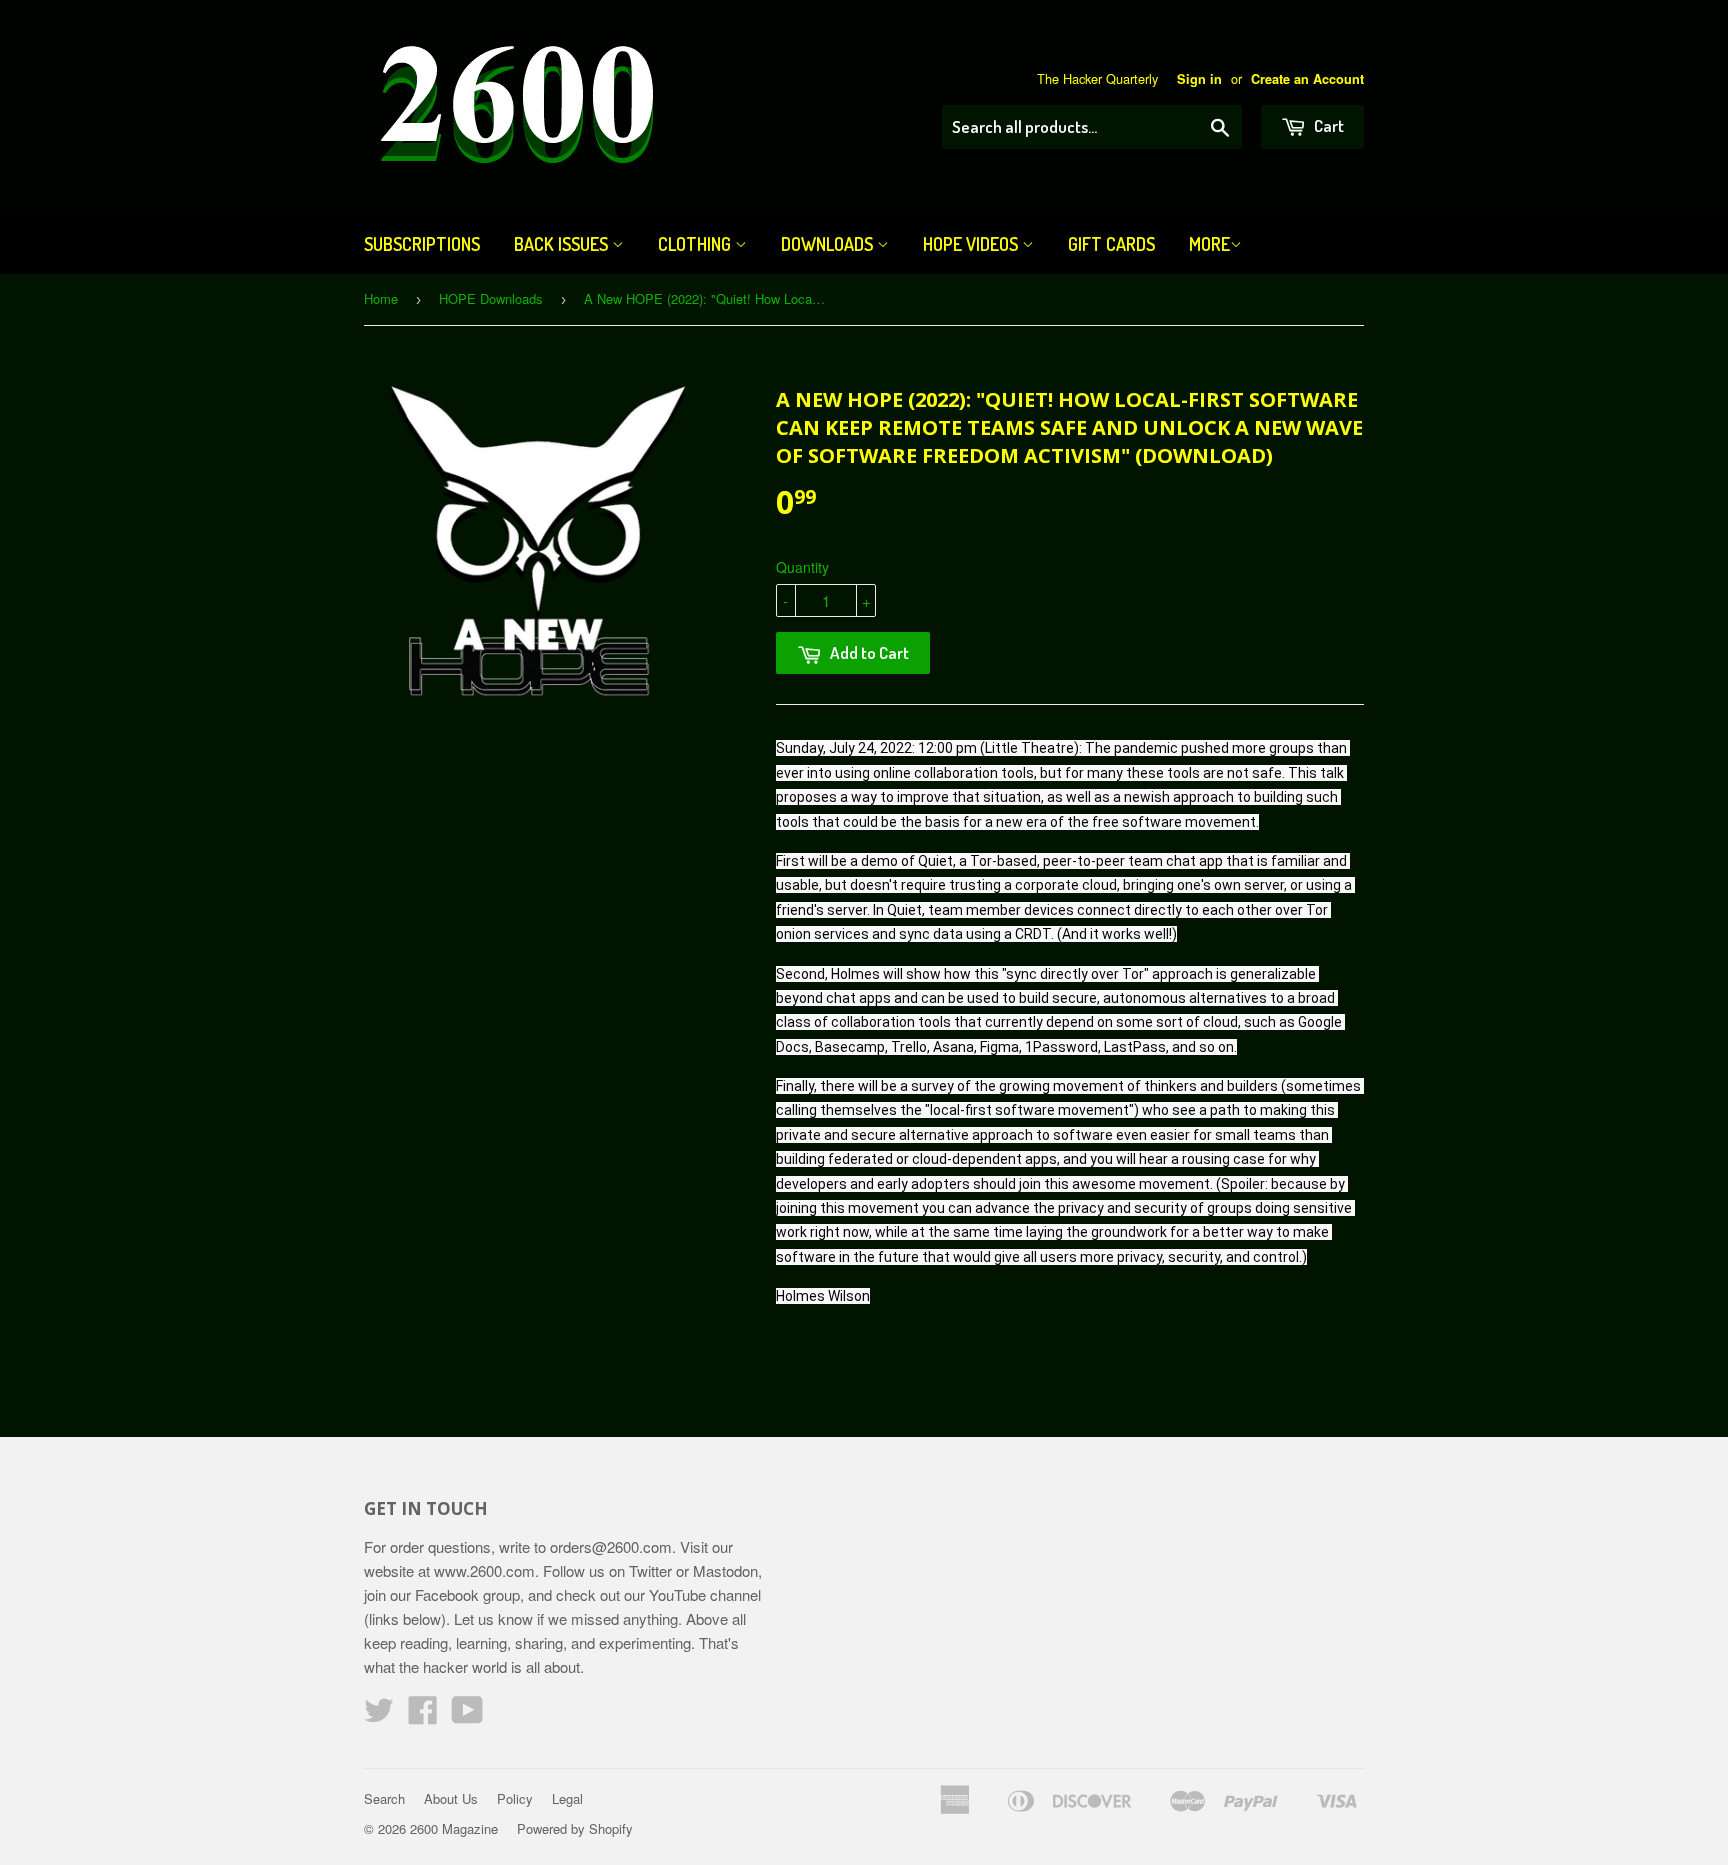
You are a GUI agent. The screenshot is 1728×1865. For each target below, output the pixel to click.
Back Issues (563, 244)
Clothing (696, 244)
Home (381, 298)
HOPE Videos (972, 244)
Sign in (1199, 79)
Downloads (829, 244)
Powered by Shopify (575, 1828)
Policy (515, 1798)
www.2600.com (484, 1570)
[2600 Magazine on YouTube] (467, 1715)
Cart (1327, 125)
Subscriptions (422, 244)
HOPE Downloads (491, 298)
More (1209, 244)
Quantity (802, 567)
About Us (451, 1798)
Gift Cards (1111, 244)
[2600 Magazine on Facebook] (423, 1715)
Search (384, 1798)
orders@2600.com (611, 1546)
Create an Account (1307, 79)
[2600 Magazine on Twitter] (379, 1715)
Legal (567, 1798)
